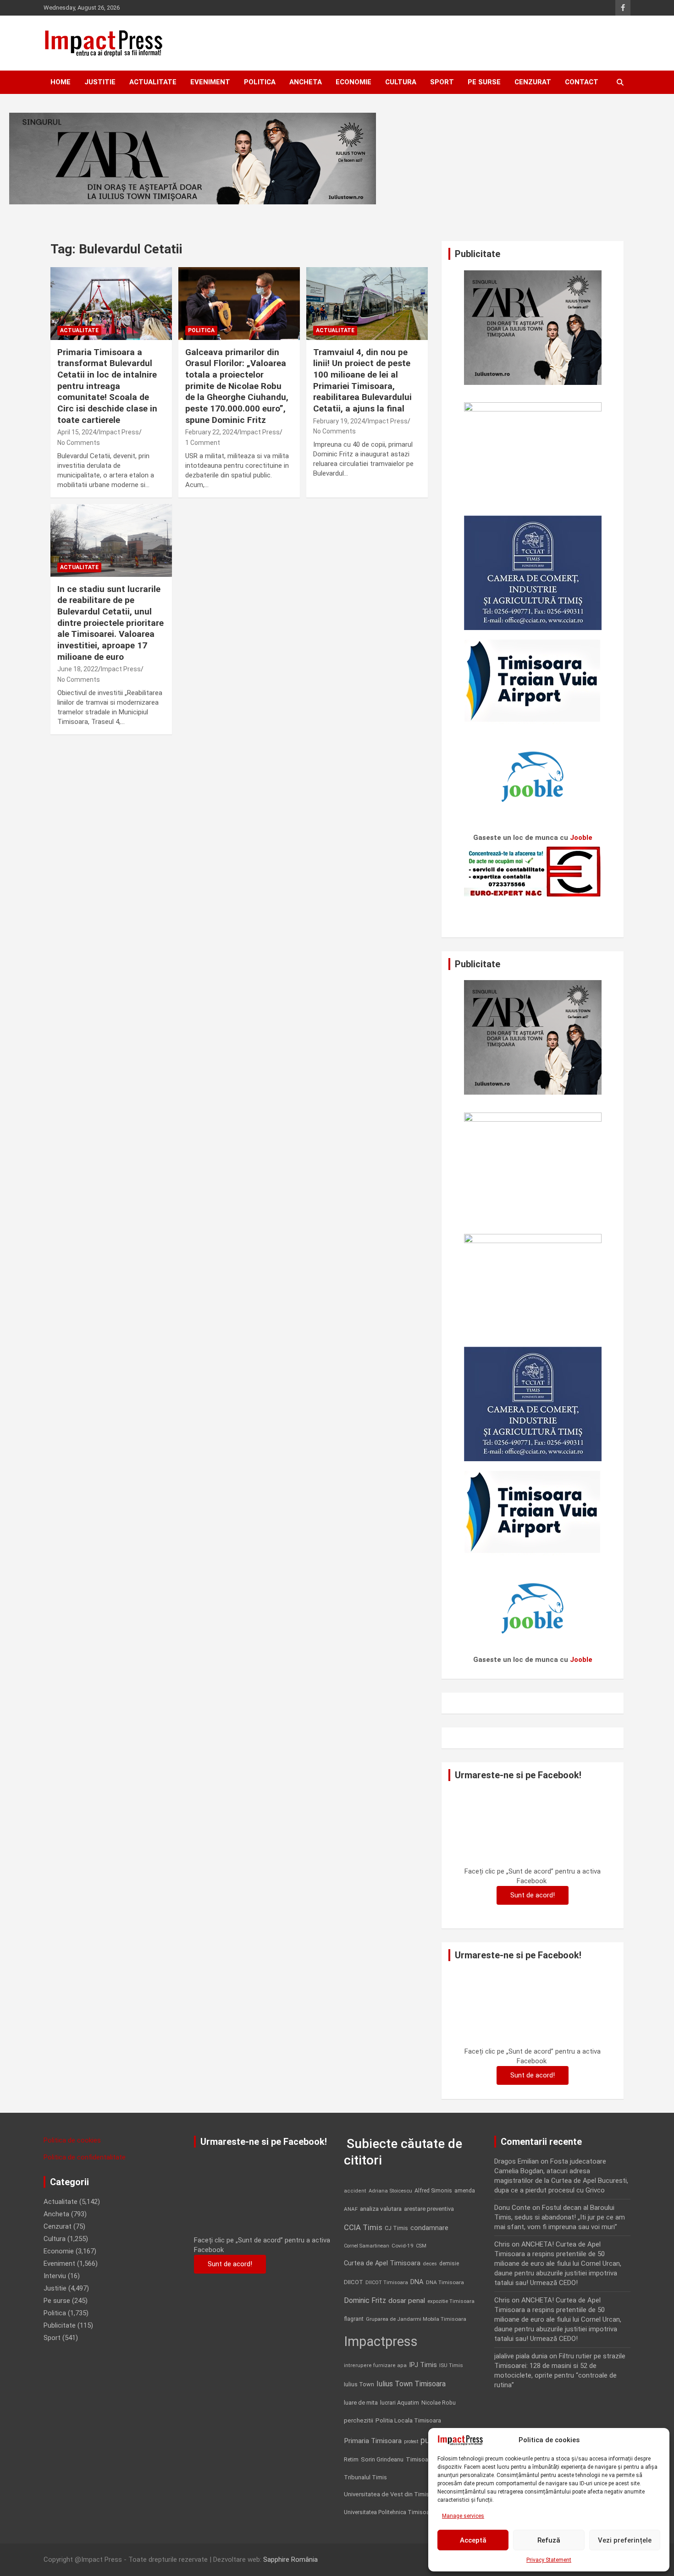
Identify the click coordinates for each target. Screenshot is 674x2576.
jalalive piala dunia (521, 2356)
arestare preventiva (429, 2209)
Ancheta (306, 82)
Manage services (463, 2516)
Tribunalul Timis (365, 2477)
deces (430, 2264)
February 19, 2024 (339, 421)
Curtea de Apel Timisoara (382, 2263)
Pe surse (484, 82)
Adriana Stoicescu (390, 2191)
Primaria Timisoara (373, 2441)
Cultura (401, 82)
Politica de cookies (72, 2140)
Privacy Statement (549, 2560)
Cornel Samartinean (367, 2246)
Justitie (100, 82)
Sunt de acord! (533, 1895)
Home (61, 82)
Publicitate (60, 2325)
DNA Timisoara (445, 2282)
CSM (421, 2246)
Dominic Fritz (365, 2300)
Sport (442, 82)
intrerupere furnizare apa (375, 2365)
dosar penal (407, 2301)
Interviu (55, 2276)
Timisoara (420, 2459)
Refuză (549, 2540)
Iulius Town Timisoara (411, 2384)
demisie (449, 2264)
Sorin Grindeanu (382, 2459)
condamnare (429, 2228)
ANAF (351, 2209)
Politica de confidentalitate (85, 2157)
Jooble (581, 838)
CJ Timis (396, 2228)
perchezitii (359, 2420)
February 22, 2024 (211, 432)
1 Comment (203, 443)
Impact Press (119, 432)
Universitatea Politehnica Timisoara (389, 2512)
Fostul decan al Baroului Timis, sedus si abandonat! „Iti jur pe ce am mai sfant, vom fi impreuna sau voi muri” (560, 2217)
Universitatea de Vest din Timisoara (392, 2494)
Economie (354, 82)
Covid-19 (403, 2246)
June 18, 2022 (78, 669)
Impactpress (381, 2341)
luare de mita (361, 2403)
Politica (260, 82)
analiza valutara (381, 2209)
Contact (582, 82)
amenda (465, 2191)
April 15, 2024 (77, 432)
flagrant (354, 2319)
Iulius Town (359, 2384)
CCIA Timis (363, 2228)
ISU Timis (451, 2365)
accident (355, 2191)
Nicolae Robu (439, 2403)
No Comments (79, 443)
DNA (417, 2282)
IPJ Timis (423, 2365)
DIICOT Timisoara (387, 2283)
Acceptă (473, 2540)
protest (411, 2442)
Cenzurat (533, 82)
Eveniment (210, 82)
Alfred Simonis (433, 2191)
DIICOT (354, 2282)
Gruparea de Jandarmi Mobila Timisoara (416, 2319)
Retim (351, 2459)
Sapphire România (290, 2560)
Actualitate (153, 82)
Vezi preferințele (625, 2540)
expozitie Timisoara (451, 2301)
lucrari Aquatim (400, 2403)
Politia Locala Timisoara (408, 2420)
